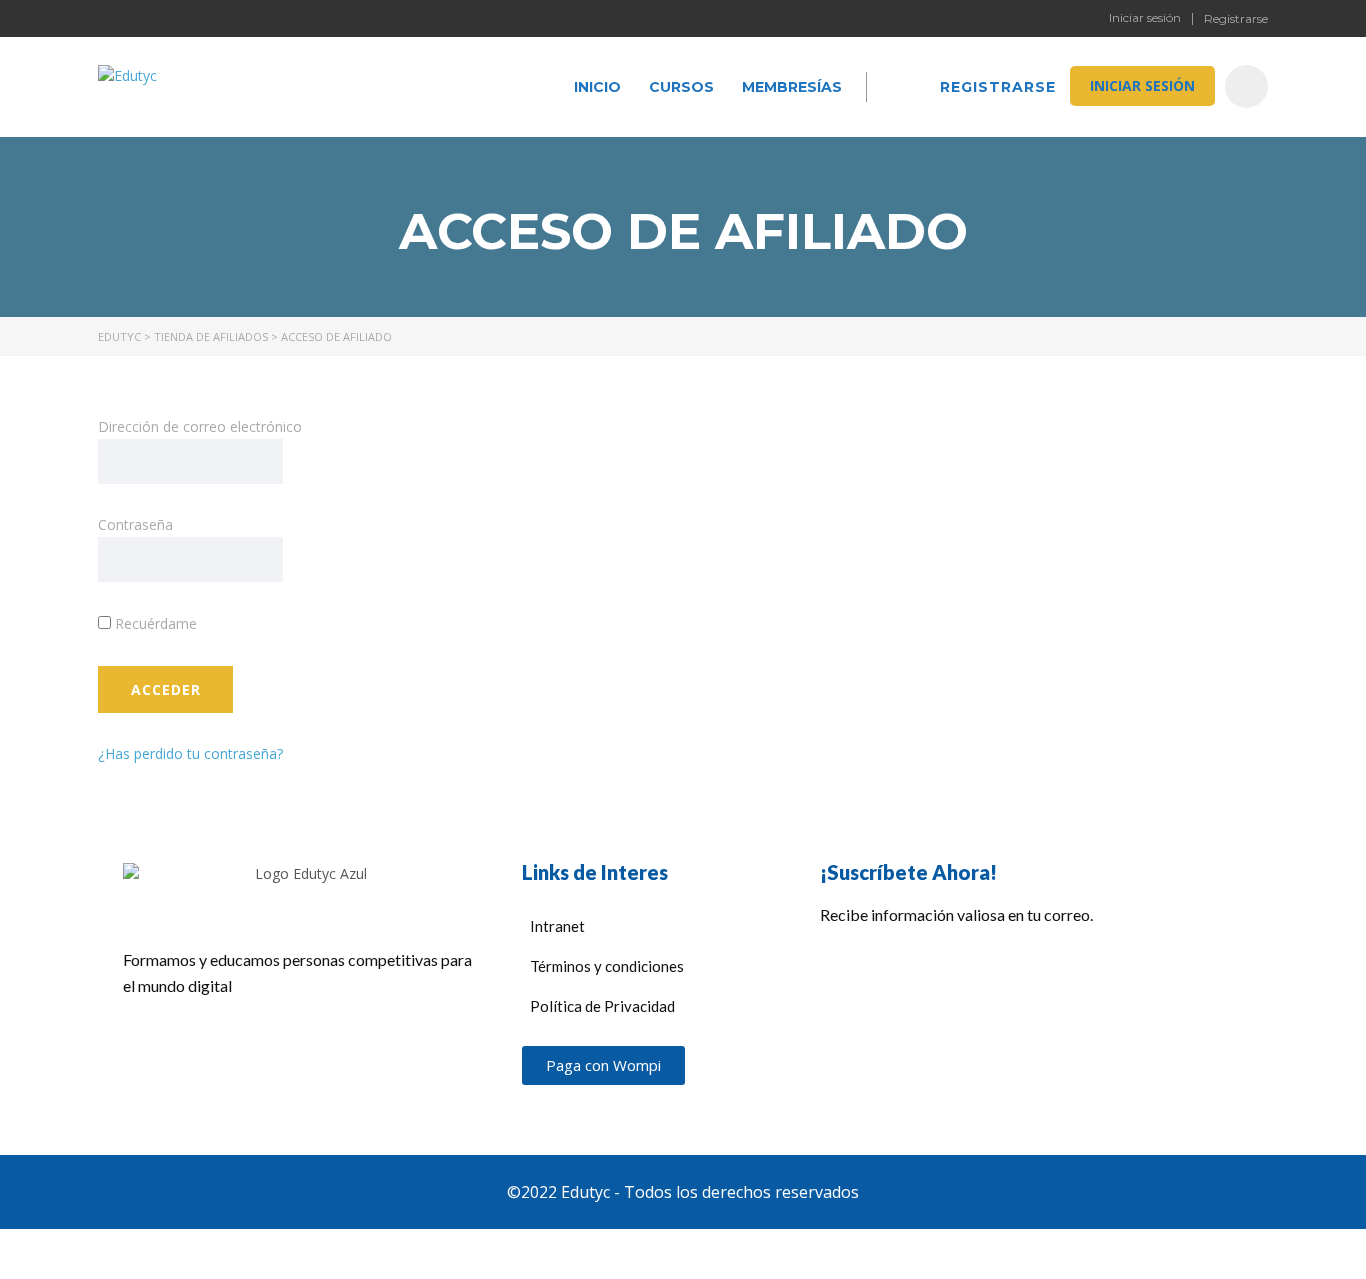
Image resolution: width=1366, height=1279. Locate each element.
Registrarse (1236, 19)
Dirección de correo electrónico (200, 426)
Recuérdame (154, 623)
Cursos (681, 87)
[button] (603, 1065)
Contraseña (135, 524)
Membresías (792, 87)
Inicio (597, 87)
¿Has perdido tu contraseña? (190, 753)
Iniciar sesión (1145, 18)
